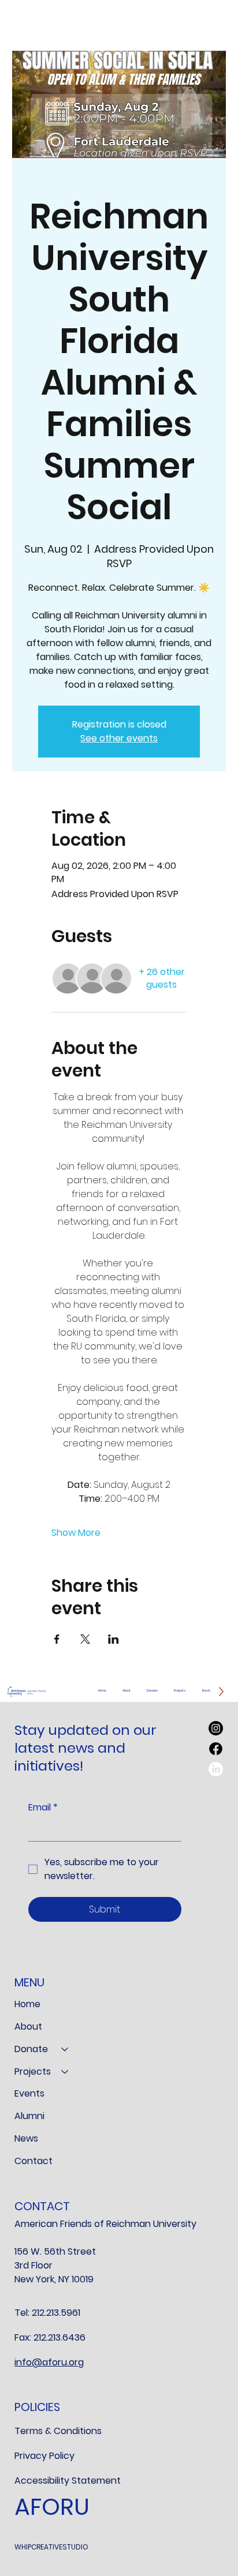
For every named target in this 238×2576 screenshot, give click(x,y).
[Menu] (210, 20)
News (26, 2138)
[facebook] (216, 1749)
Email (43, 1808)
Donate (31, 2049)
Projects (33, 2071)
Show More (76, 1533)
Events (29, 2093)
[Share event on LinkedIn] (114, 1639)
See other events (119, 738)
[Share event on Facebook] (57, 1639)
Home (27, 2004)
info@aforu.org (49, 2362)
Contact (34, 2161)
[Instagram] (216, 1728)
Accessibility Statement (68, 2481)
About (28, 2026)
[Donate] (65, 2050)
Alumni (29, 2116)
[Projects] (65, 2072)
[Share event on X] (85, 1639)
